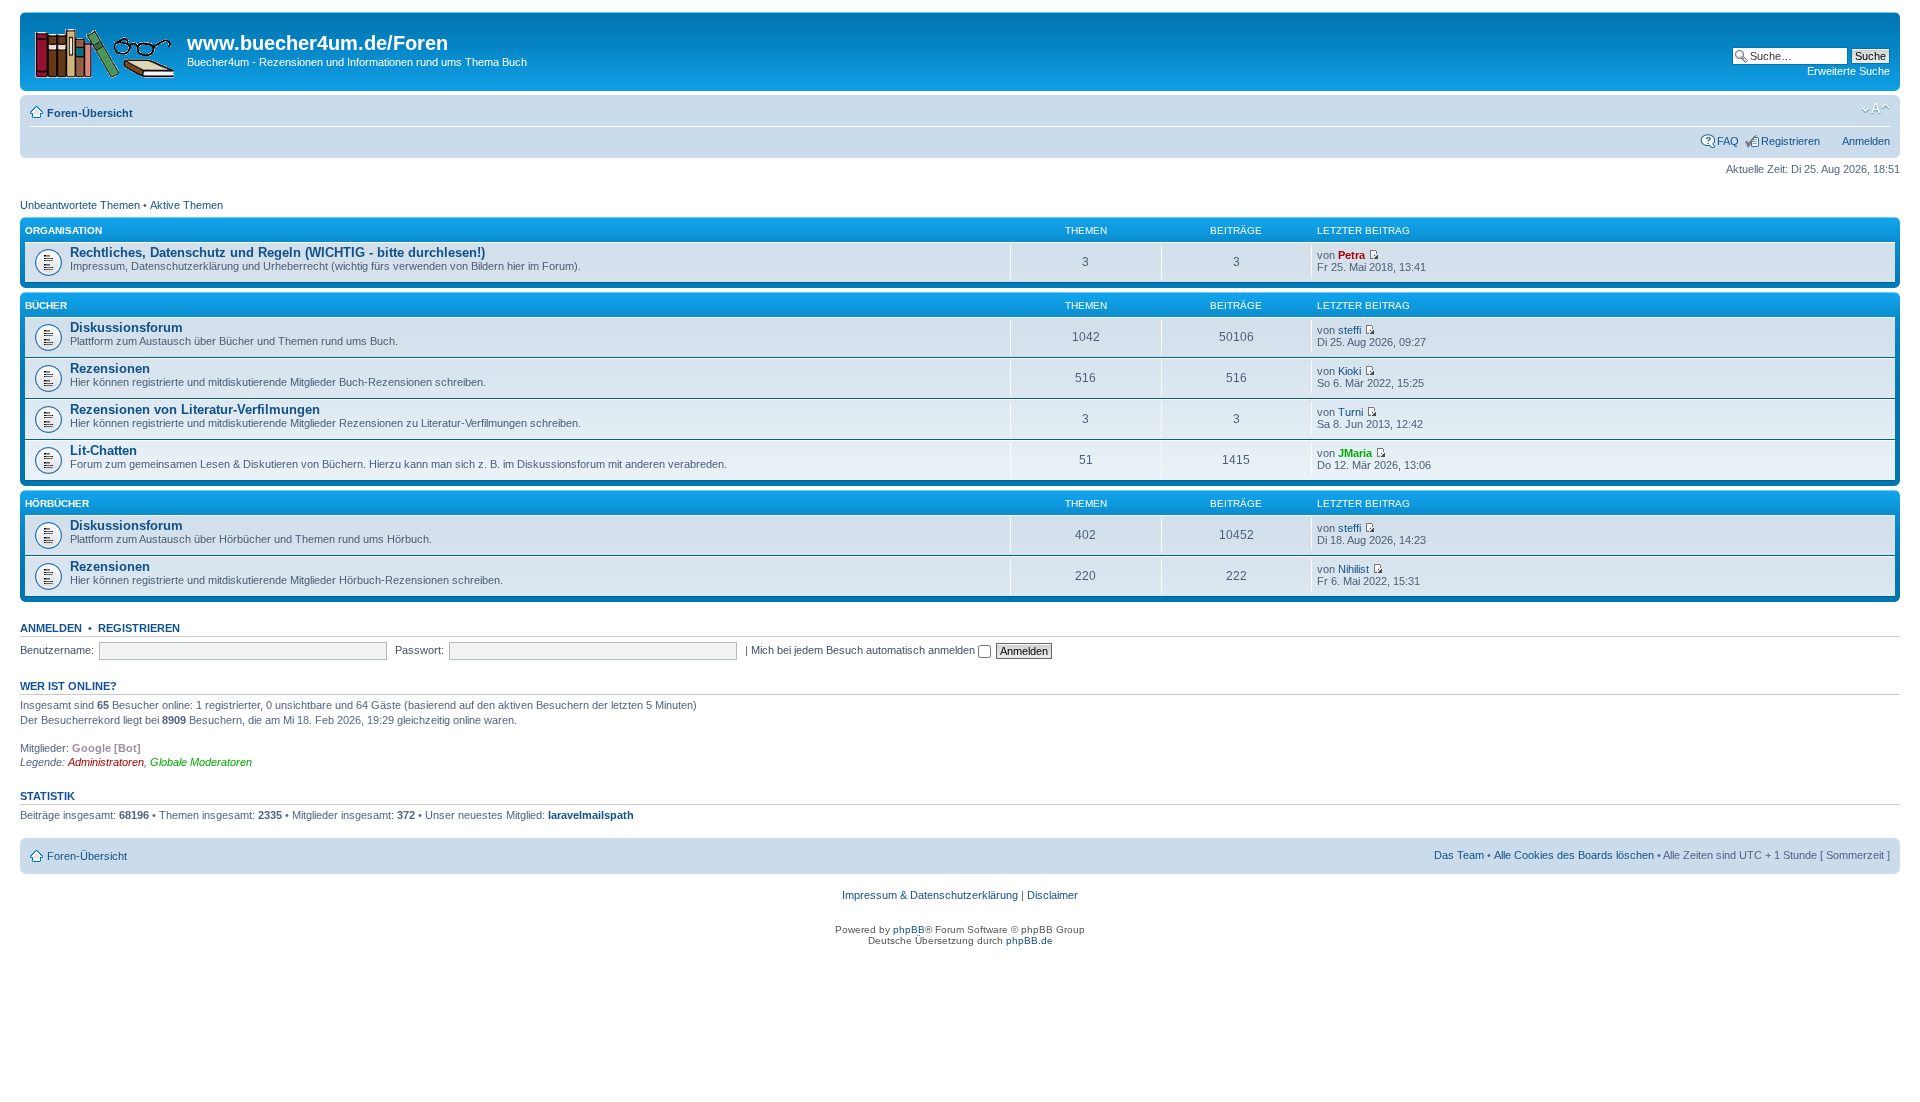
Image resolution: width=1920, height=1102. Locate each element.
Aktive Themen (186, 205)
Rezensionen (110, 368)
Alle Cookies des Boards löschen (1574, 855)
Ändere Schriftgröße (1875, 109)
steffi (1349, 330)
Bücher (46, 305)
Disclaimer (1052, 895)
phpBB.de (1029, 940)
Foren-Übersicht (90, 113)
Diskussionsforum (126, 327)
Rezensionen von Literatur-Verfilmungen (195, 409)
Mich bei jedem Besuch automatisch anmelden (864, 650)
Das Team (1459, 855)
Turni (1350, 412)
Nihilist (1353, 569)
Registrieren (1790, 141)
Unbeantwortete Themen (80, 205)
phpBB (909, 929)
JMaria (1355, 453)
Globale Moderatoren (201, 762)
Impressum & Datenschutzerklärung (930, 895)
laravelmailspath (591, 815)
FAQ (1728, 141)
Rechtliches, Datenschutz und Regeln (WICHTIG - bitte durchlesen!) (277, 252)
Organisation (63, 230)
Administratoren (106, 762)
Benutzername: (57, 650)
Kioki (1349, 371)
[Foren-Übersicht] (106, 49)
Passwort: (419, 650)
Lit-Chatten (103, 450)
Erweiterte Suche (1848, 71)
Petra (1351, 255)
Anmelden (1866, 141)
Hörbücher (57, 503)
